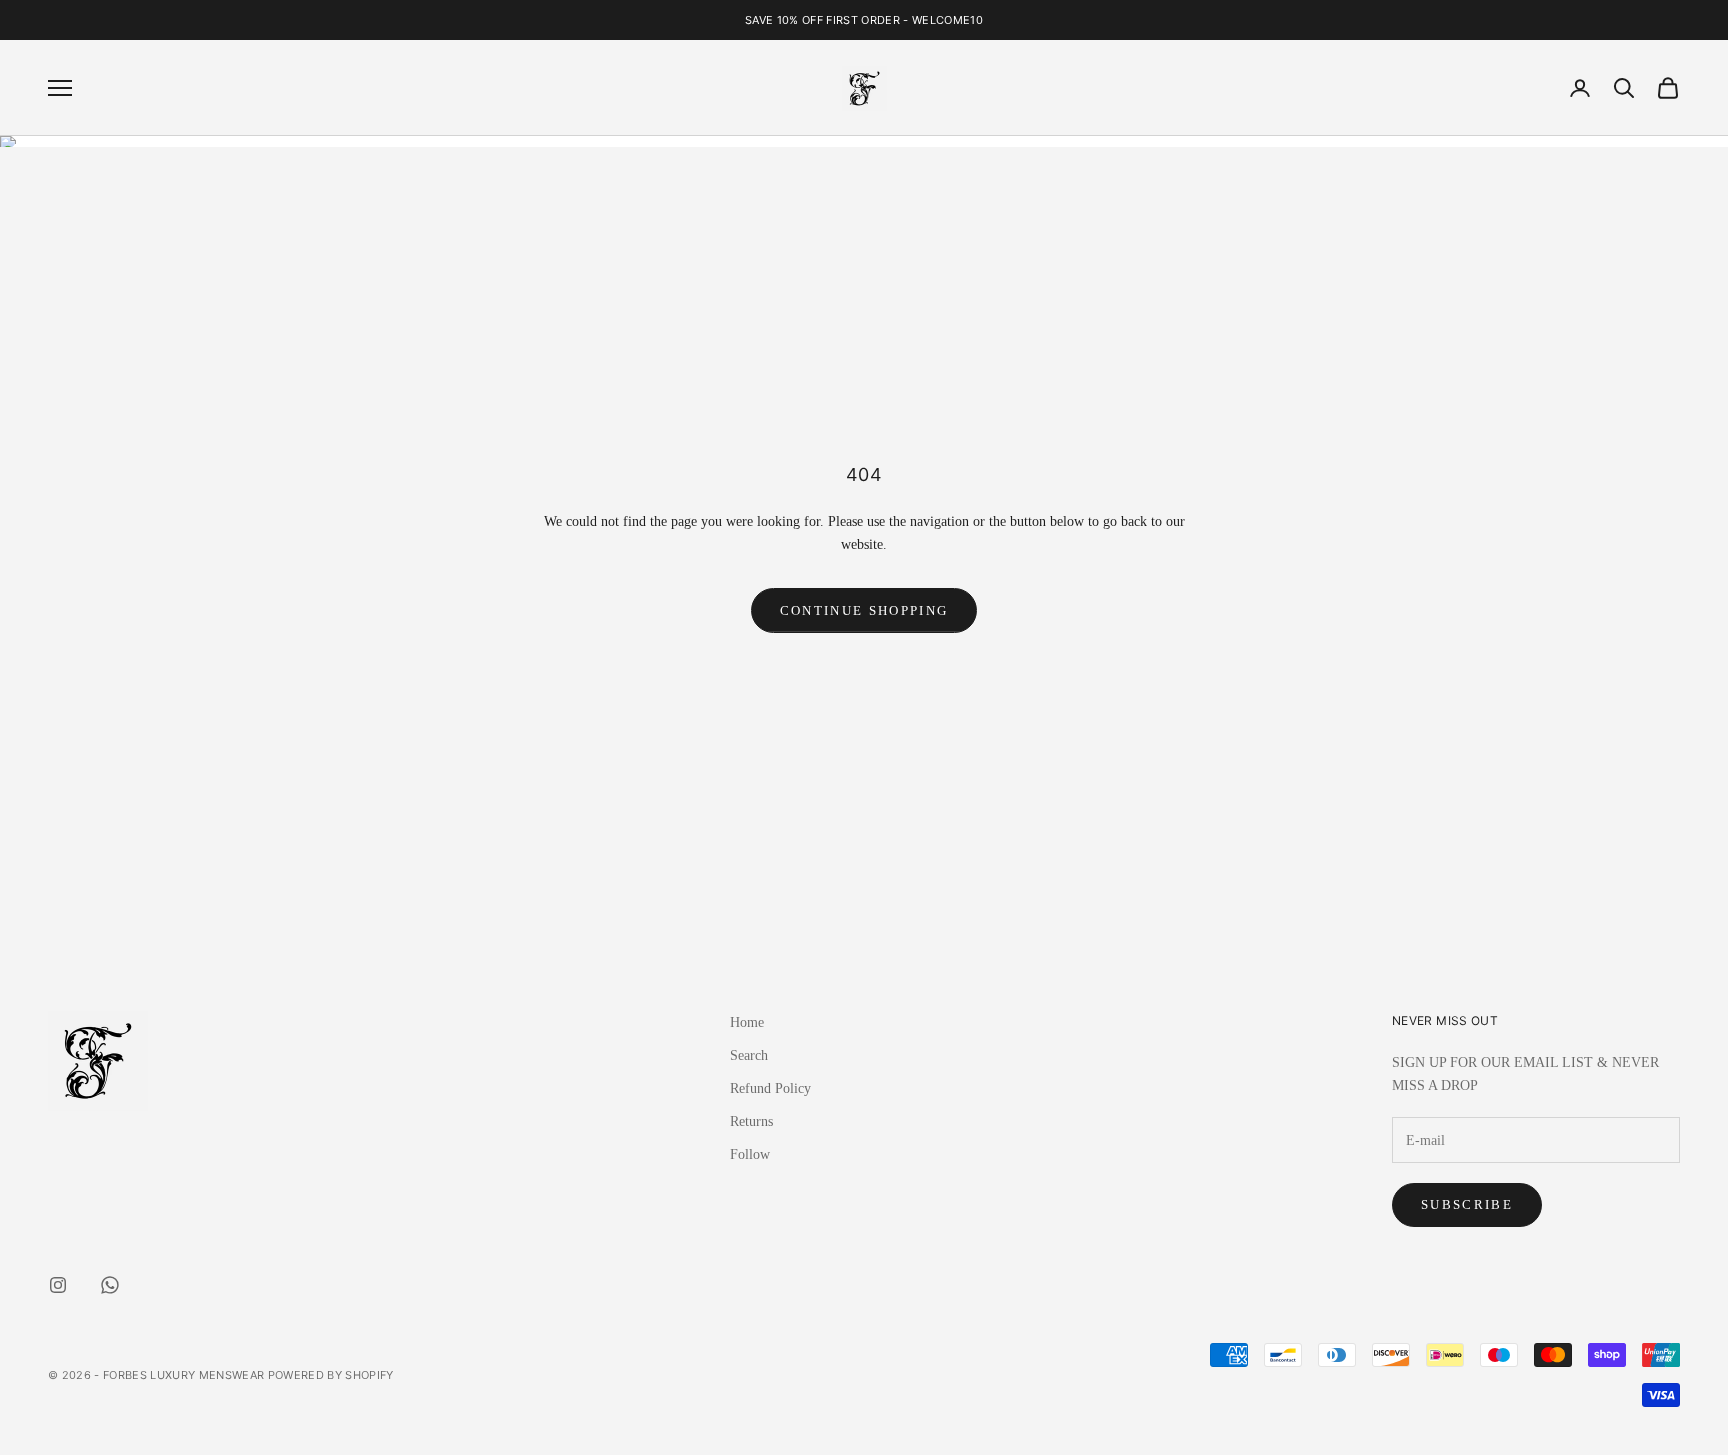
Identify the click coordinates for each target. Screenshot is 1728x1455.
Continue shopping (864, 610)
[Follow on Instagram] (58, 1285)
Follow (750, 1154)
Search (749, 1055)
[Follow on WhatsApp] (110, 1285)
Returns (751, 1121)
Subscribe (1467, 1204)
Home (747, 1022)
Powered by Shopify (331, 1375)
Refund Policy (770, 1088)
